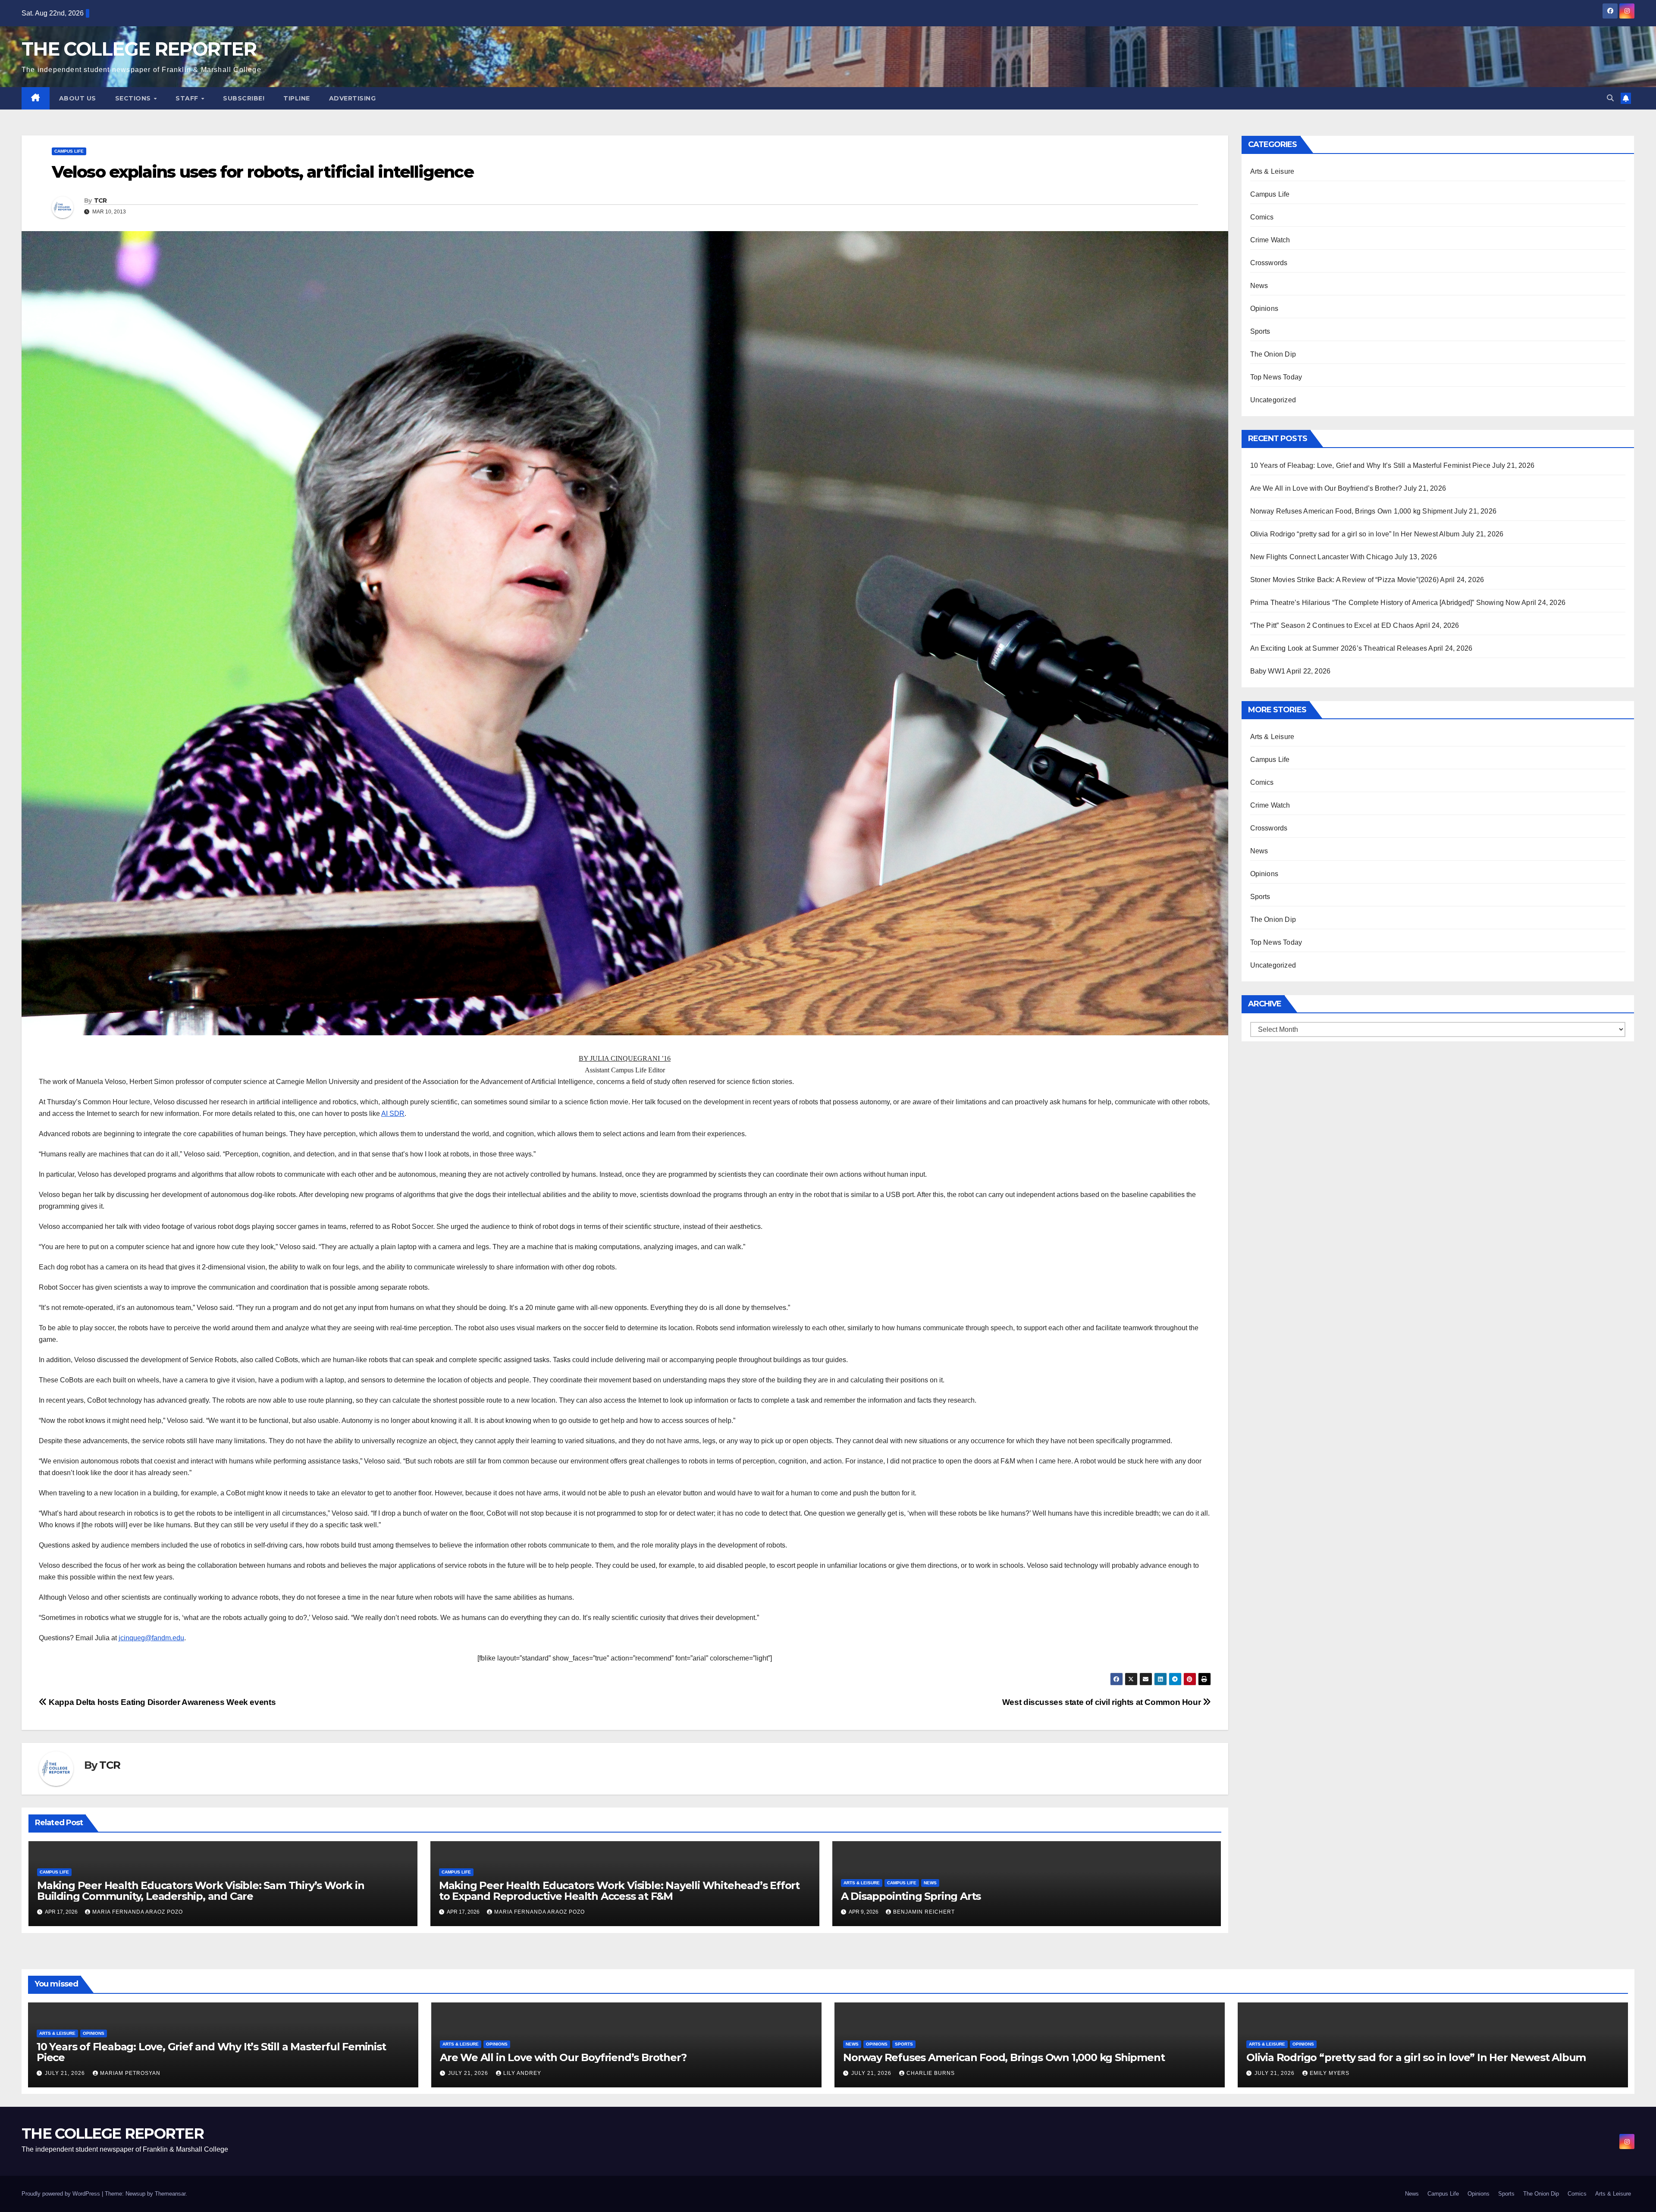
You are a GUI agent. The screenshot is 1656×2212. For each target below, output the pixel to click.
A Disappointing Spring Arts (911, 1896)
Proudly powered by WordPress (62, 2194)
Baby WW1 (1268, 671)
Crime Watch (1270, 240)
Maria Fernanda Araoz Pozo (138, 1912)
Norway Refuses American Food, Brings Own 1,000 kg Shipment (1352, 511)
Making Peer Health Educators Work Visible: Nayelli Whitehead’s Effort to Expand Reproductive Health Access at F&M (619, 1891)
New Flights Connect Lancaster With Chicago (1322, 557)
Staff (188, 98)
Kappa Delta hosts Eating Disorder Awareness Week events (161, 1702)
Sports (1260, 331)
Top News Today (1276, 377)
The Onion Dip (1273, 354)
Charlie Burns (931, 2073)
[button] (1610, 98)
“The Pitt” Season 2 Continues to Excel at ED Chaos (1332, 625)
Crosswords (1269, 263)
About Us (78, 98)
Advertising (353, 98)
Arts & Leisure (862, 1883)
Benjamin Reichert (924, 1912)
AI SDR (393, 1114)
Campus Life (69, 151)
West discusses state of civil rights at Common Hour (1102, 1702)
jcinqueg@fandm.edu (151, 1638)
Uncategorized (1273, 400)
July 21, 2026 (66, 2073)
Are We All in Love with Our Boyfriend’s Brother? (1326, 488)
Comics (1262, 217)
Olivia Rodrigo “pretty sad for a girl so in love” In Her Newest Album (1355, 534)
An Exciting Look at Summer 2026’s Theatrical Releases (1339, 648)
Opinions (1264, 309)
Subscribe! (244, 98)
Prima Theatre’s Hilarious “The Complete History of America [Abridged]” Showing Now (1385, 603)
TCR (100, 201)
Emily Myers (1330, 2073)
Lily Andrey (522, 2073)
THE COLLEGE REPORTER (139, 49)
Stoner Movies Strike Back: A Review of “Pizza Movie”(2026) (1345, 580)
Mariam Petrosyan (130, 2073)
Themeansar (170, 2194)
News (930, 1883)
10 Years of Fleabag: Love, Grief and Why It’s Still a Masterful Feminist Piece (1371, 465)
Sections (134, 98)
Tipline (297, 98)
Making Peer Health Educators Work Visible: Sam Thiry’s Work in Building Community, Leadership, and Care (201, 1891)
